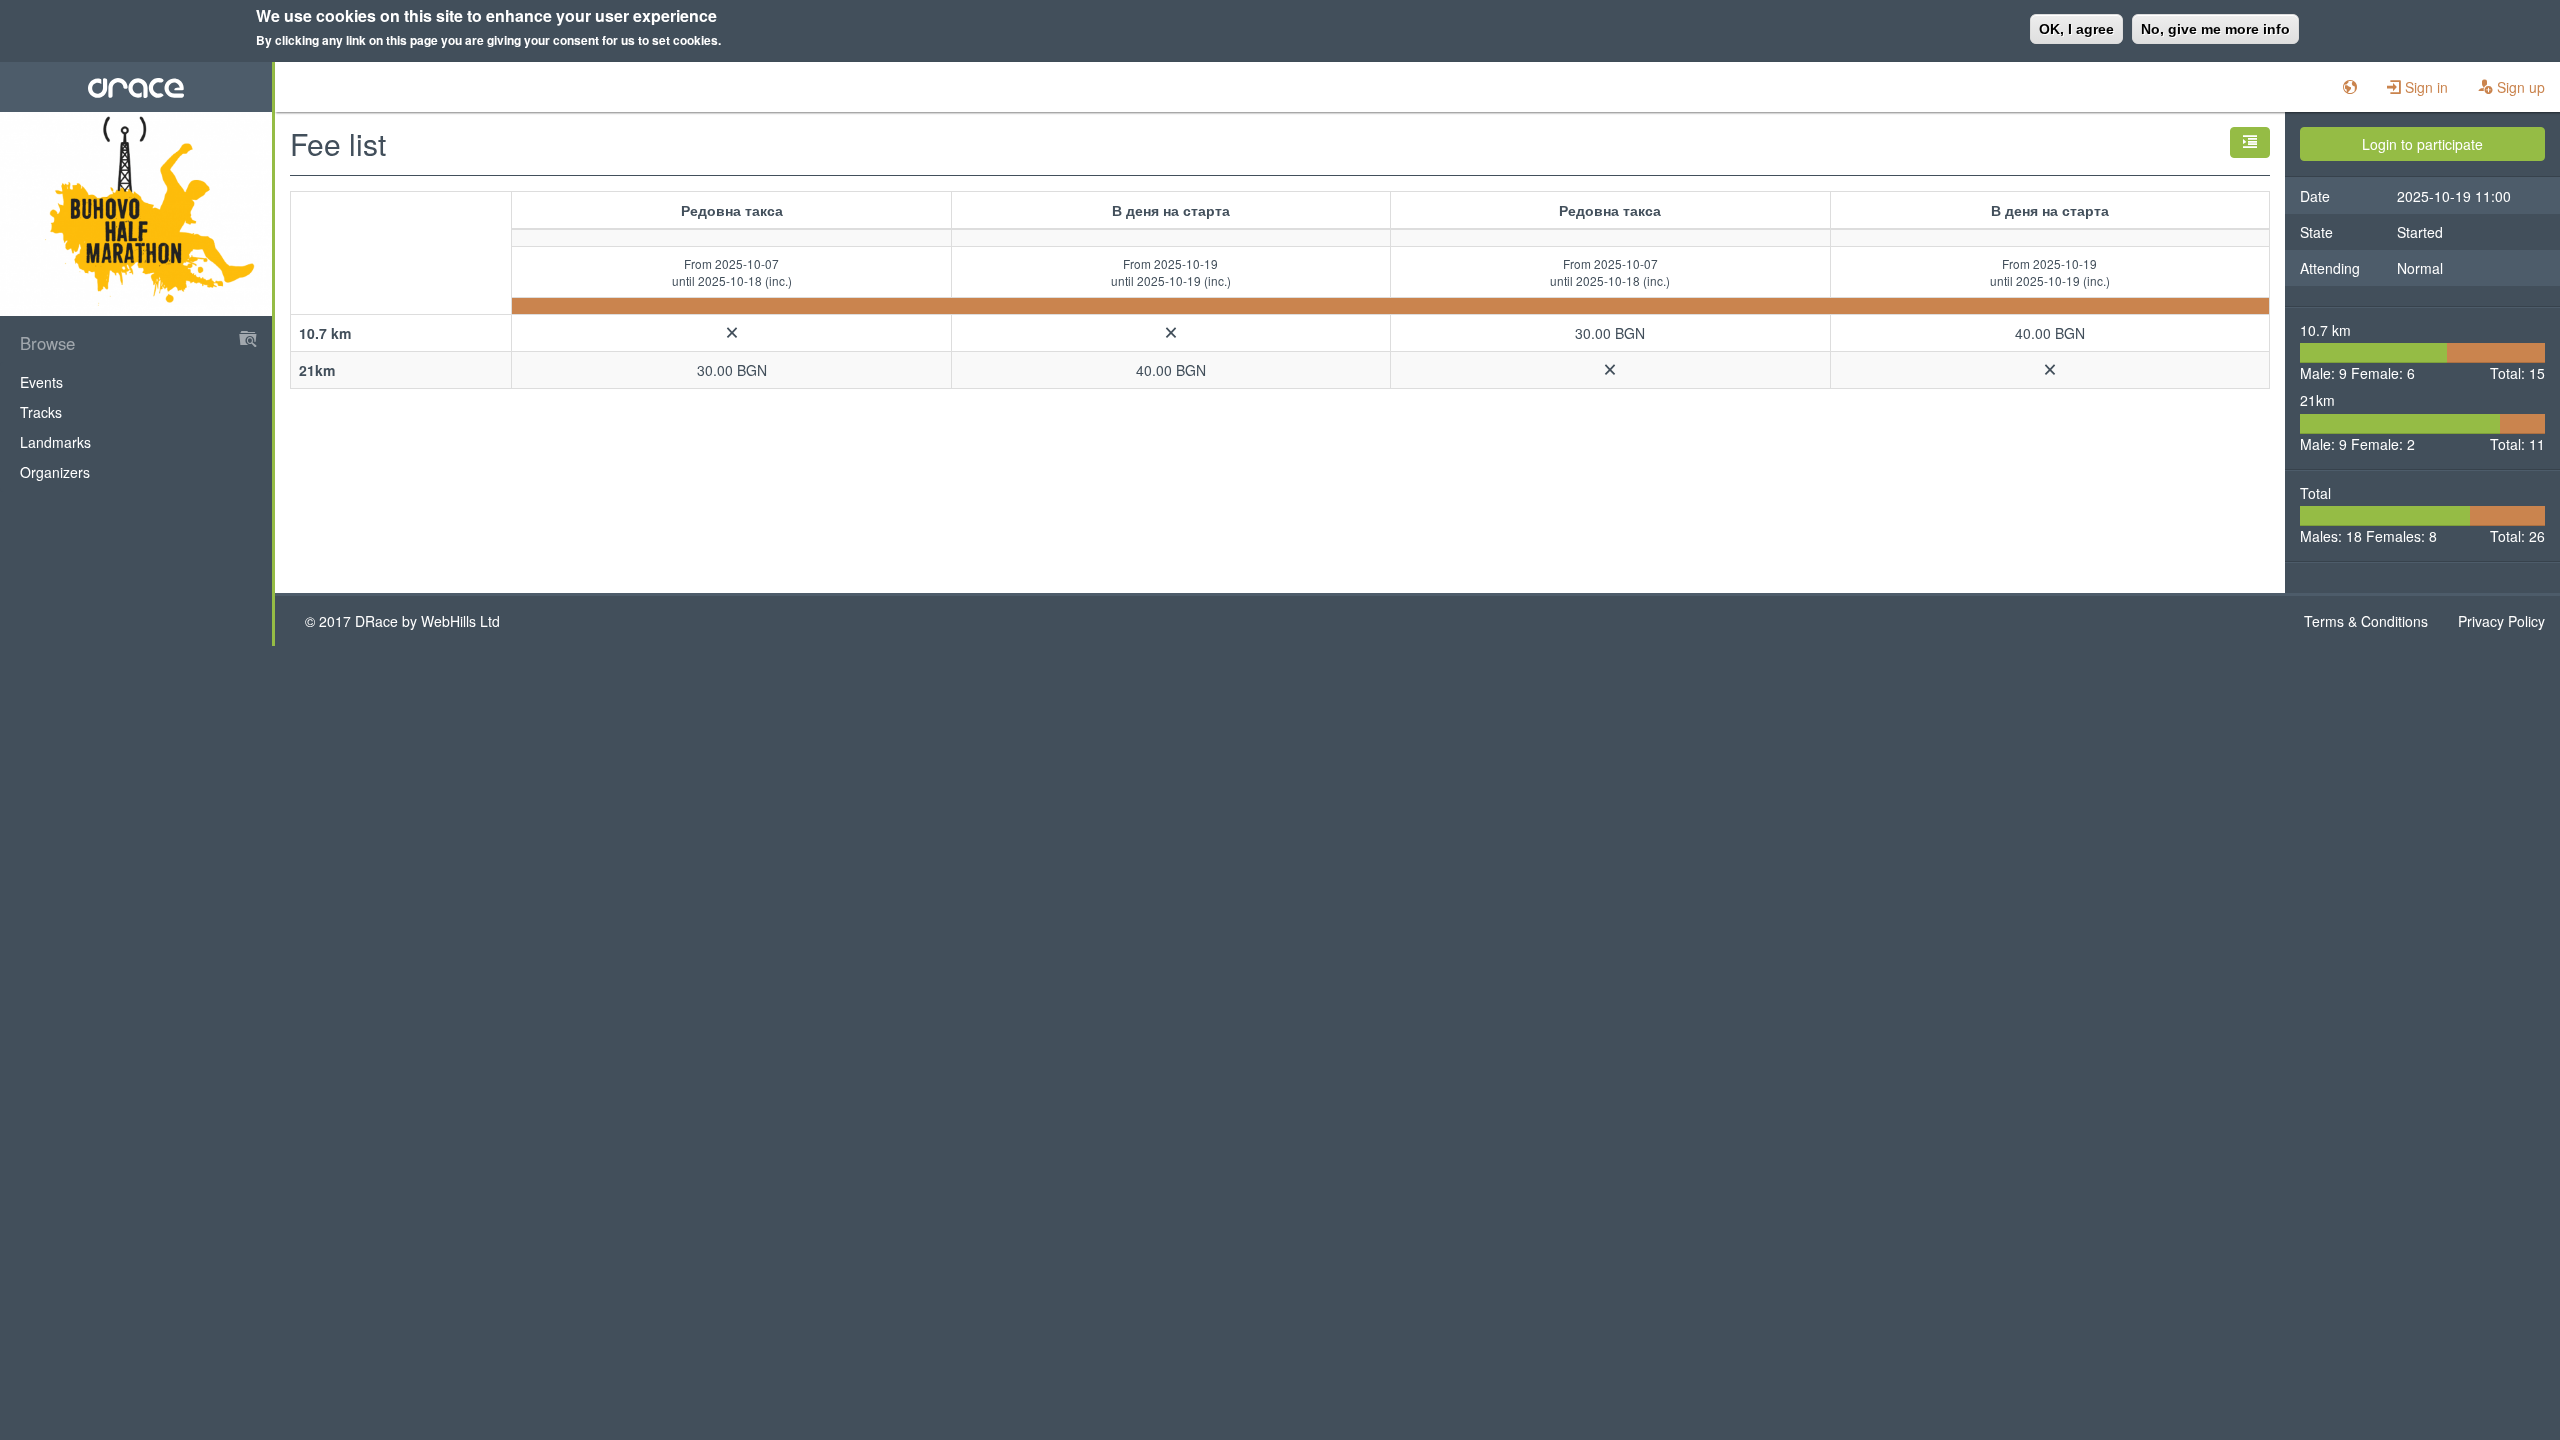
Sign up (2519, 87)
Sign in (2424, 87)
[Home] (136, 87)
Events (41, 382)
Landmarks (55, 442)
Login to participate (2422, 144)
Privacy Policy (2501, 621)
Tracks (41, 412)
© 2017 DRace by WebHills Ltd (402, 621)
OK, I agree (2076, 29)
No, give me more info (2215, 29)
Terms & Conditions (2366, 621)
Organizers (55, 472)
